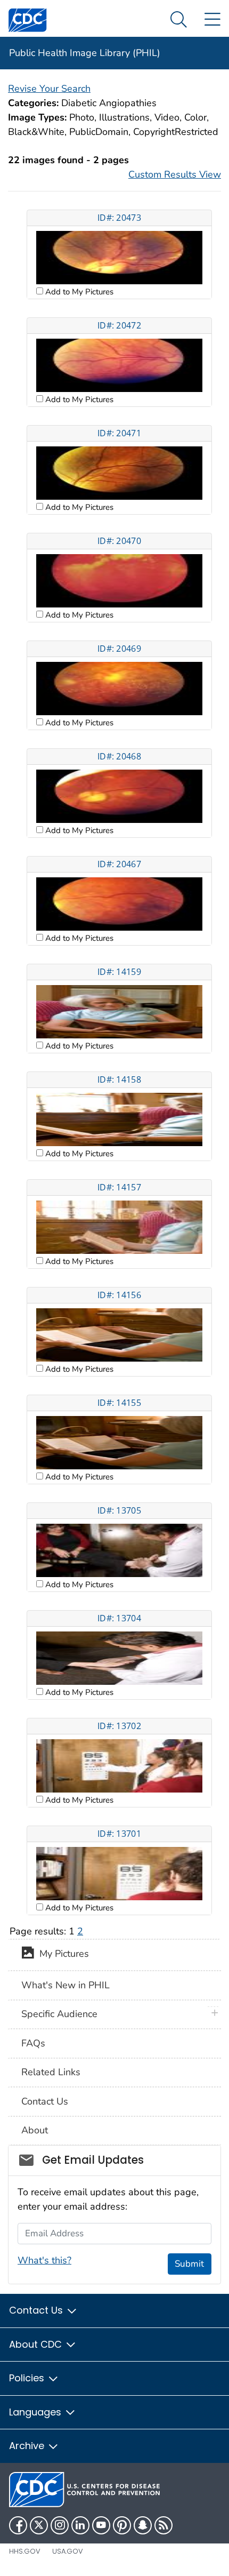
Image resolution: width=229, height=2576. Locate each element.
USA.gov (68, 2551)
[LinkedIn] (80, 2525)
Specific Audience (59, 2014)
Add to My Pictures (78, 292)
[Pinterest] (122, 2525)
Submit (189, 2264)
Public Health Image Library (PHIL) (85, 53)
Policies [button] (28, 2378)
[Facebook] (18, 2525)
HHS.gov (25, 2551)
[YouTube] (101, 2525)
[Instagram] (60, 2525)
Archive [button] (28, 2446)
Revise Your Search (49, 89)
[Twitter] (39, 2525)
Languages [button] (36, 2412)
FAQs (33, 2043)
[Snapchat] (143, 2525)
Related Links (51, 2072)
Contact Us (45, 2101)
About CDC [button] (37, 2344)
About (35, 2130)
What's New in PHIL (66, 1985)
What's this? (44, 2260)
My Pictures (62, 1954)
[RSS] (163, 2525)
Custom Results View (175, 174)
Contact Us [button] (37, 2310)
